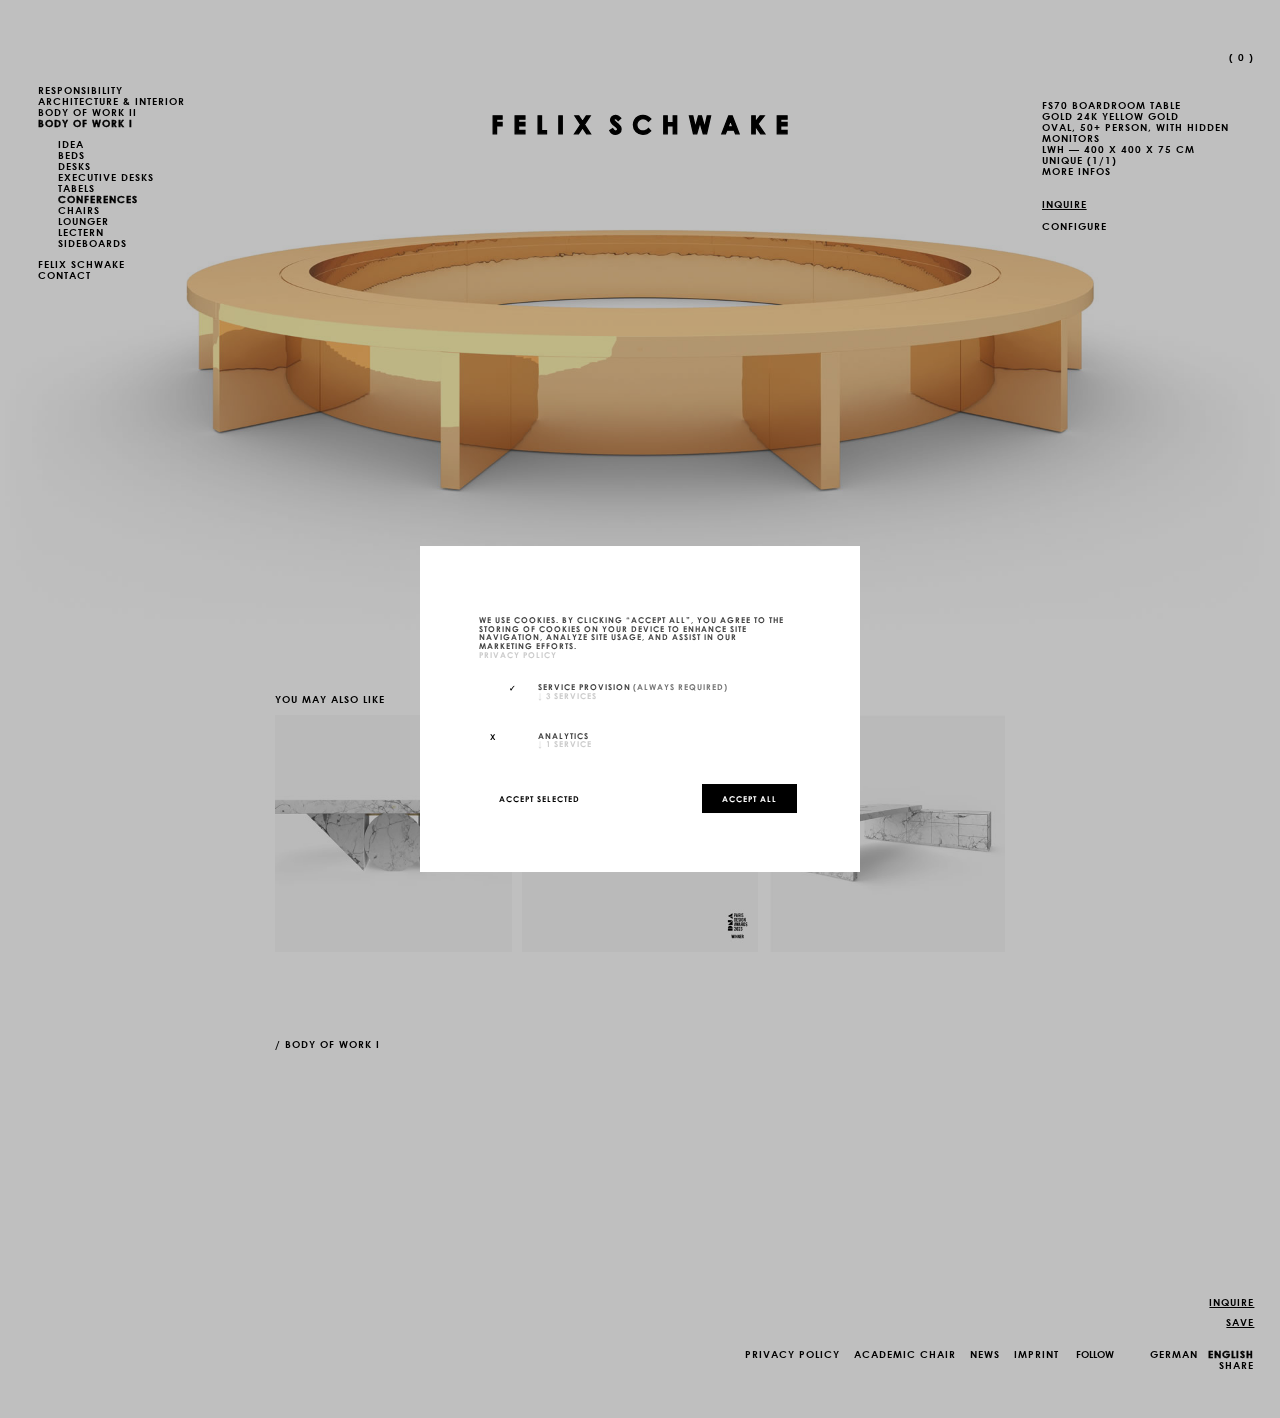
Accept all (749, 798)
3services (567, 695)
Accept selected (539, 798)
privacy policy (518, 654)
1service (565, 743)
